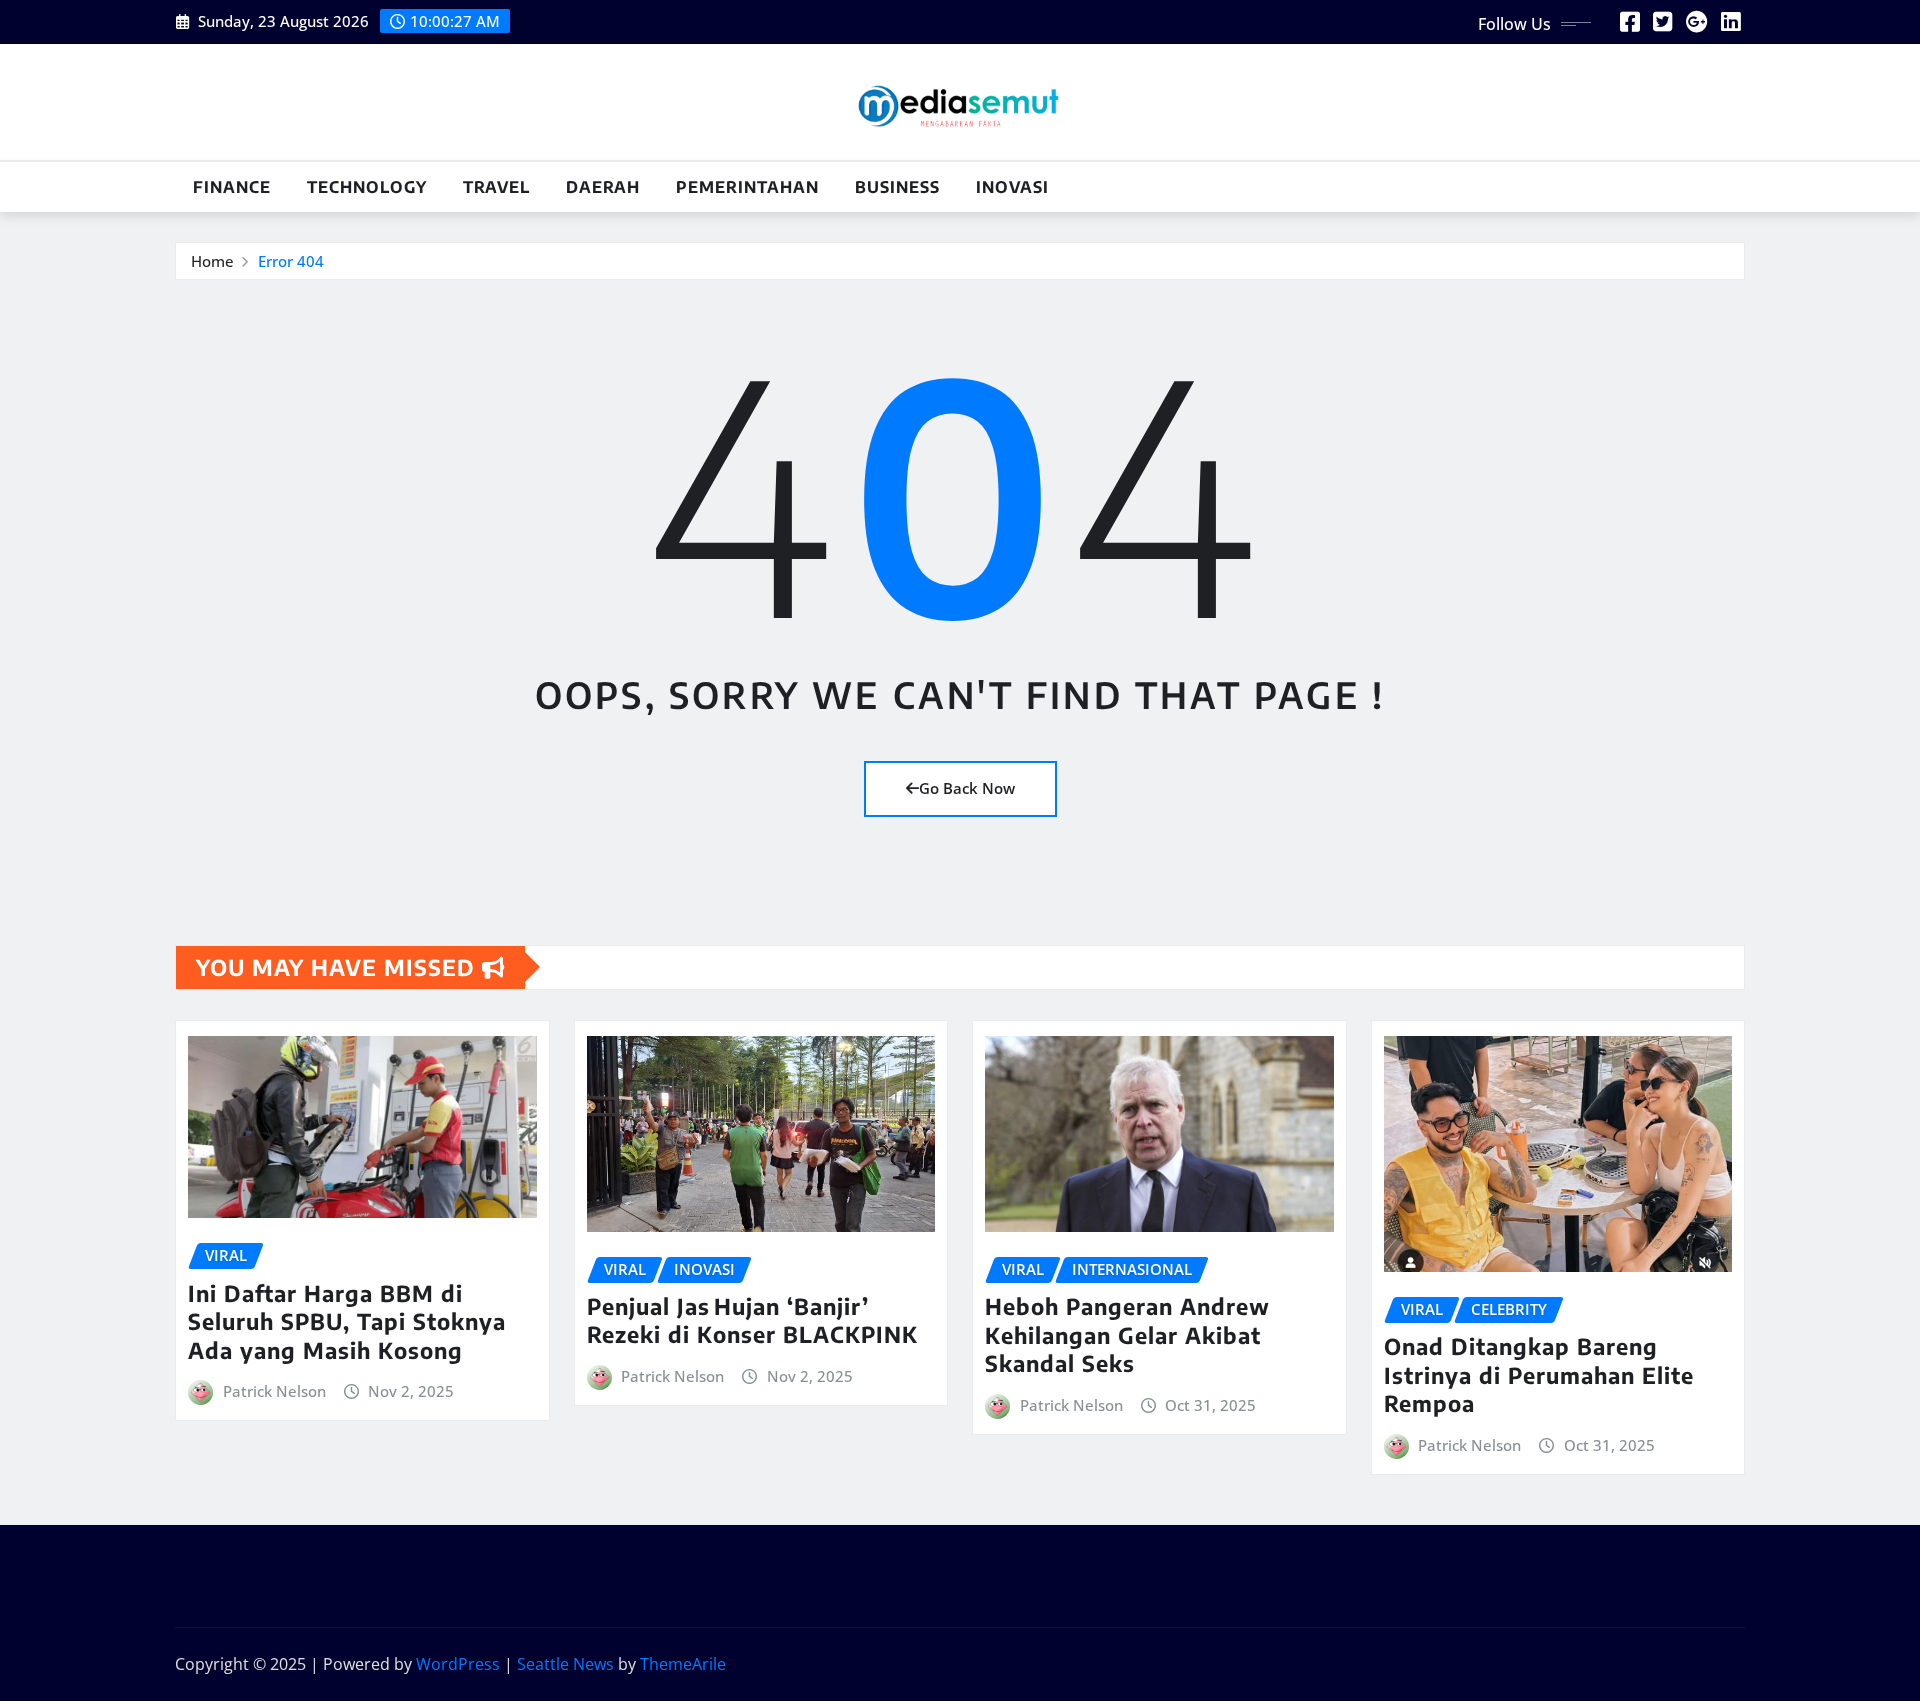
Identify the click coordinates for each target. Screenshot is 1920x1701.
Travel (496, 187)
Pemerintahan (747, 187)
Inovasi (1012, 187)
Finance (232, 187)
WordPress (458, 1664)
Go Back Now (967, 788)
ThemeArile (683, 1664)
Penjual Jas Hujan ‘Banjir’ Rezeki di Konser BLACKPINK (752, 1320)
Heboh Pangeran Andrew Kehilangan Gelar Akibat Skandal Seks (1127, 1334)
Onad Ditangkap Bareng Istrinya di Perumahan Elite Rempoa (1539, 1374)
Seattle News (565, 1664)
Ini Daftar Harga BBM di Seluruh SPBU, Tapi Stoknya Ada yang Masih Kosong (347, 1321)
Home (212, 261)
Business (897, 187)
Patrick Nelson (274, 1391)
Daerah (603, 187)
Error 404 (291, 261)
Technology (367, 187)
